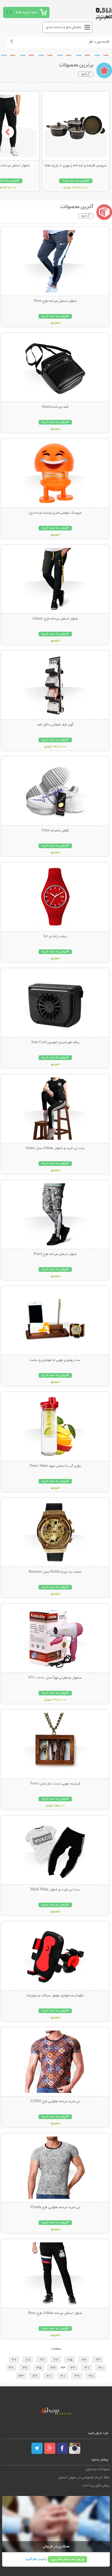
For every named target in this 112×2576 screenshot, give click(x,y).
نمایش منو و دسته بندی (64, 27)
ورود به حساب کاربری (68, 2559)
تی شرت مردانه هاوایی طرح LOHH (55, 2102)
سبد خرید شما (26, 12)
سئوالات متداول (98, 2469)
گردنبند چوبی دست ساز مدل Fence (55, 1784)
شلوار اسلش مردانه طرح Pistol (55, 1254)
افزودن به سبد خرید (76, 181)
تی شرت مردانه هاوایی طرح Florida (55, 2208)
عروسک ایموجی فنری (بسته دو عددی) (55, 513)
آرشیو (86, 74)
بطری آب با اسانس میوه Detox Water (55, 1466)
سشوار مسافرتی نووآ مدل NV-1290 (55, 1678)
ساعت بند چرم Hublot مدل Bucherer (55, 1572)
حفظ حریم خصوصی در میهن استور (84, 2477)
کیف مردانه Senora (55, 407)
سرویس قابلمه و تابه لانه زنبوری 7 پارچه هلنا (76, 166)
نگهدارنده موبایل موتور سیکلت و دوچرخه (55, 1996)
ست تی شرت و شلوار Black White (55, 1890)
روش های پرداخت (96, 2486)
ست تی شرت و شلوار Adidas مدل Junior (55, 1148)
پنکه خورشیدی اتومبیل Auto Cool (55, 1043)
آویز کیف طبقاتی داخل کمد (55, 725)
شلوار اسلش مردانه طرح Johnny (55, 619)
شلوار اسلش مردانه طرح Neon (55, 301)
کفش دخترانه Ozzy (55, 831)
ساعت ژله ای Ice (55, 937)
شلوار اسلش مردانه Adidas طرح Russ (55, 2313)
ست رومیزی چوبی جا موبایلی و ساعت (55, 1360)
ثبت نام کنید (35, 2559)
